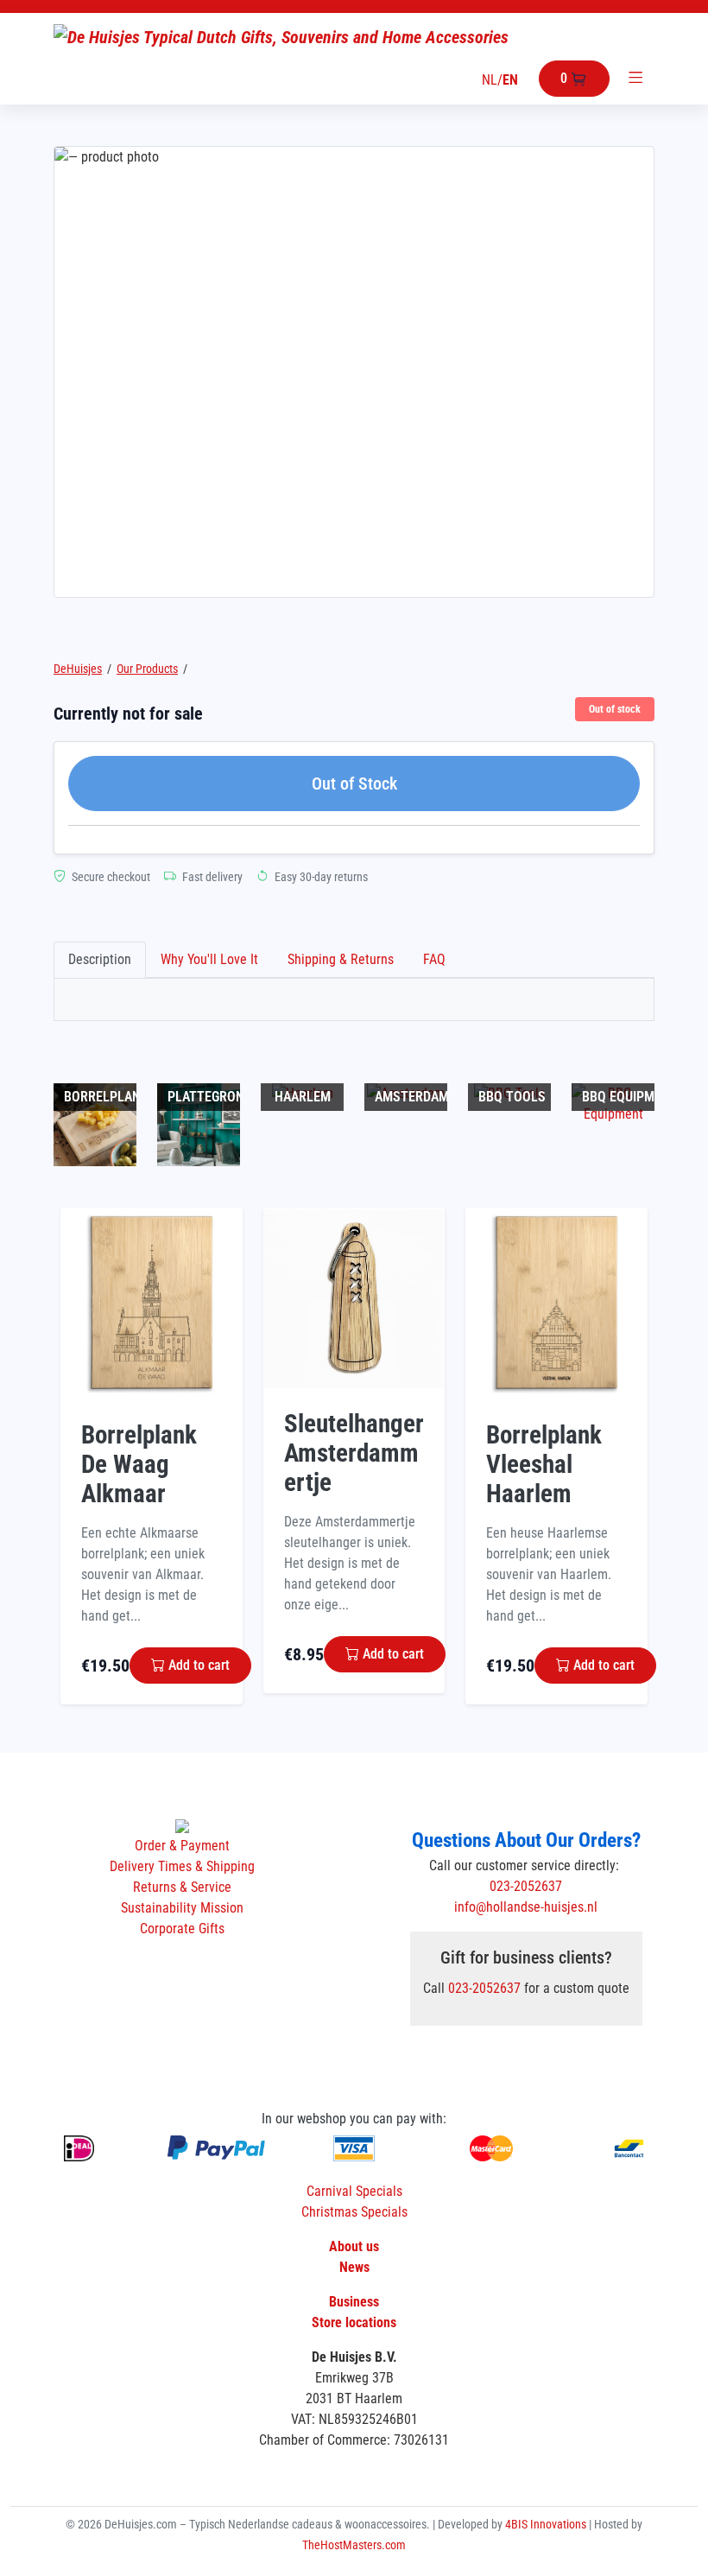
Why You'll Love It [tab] (209, 959)
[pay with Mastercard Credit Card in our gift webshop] (491, 2148)
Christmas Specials (354, 2212)
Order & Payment (182, 1846)
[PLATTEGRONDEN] (199, 1123)
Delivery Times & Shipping (182, 1866)
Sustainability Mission (182, 1908)
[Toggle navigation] (635, 79)
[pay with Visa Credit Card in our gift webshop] (354, 2148)
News (354, 2267)
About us (354, 2246)
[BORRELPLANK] (95, 1123)
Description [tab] (100, 959)
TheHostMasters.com (354, 2545)
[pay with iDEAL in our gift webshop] (79, 2148)
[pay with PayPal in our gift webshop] (216, 2148)
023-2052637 (526, 1886)
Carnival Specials (354, 2191)
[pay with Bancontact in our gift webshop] (629, 2147)
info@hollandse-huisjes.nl (526, 1907)
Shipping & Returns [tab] (341, 959)
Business (354, 2302)
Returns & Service (182, 1887)
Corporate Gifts (182, 1929)
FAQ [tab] (434, 959)
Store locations (354, 2322)
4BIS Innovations (547, 2524)
